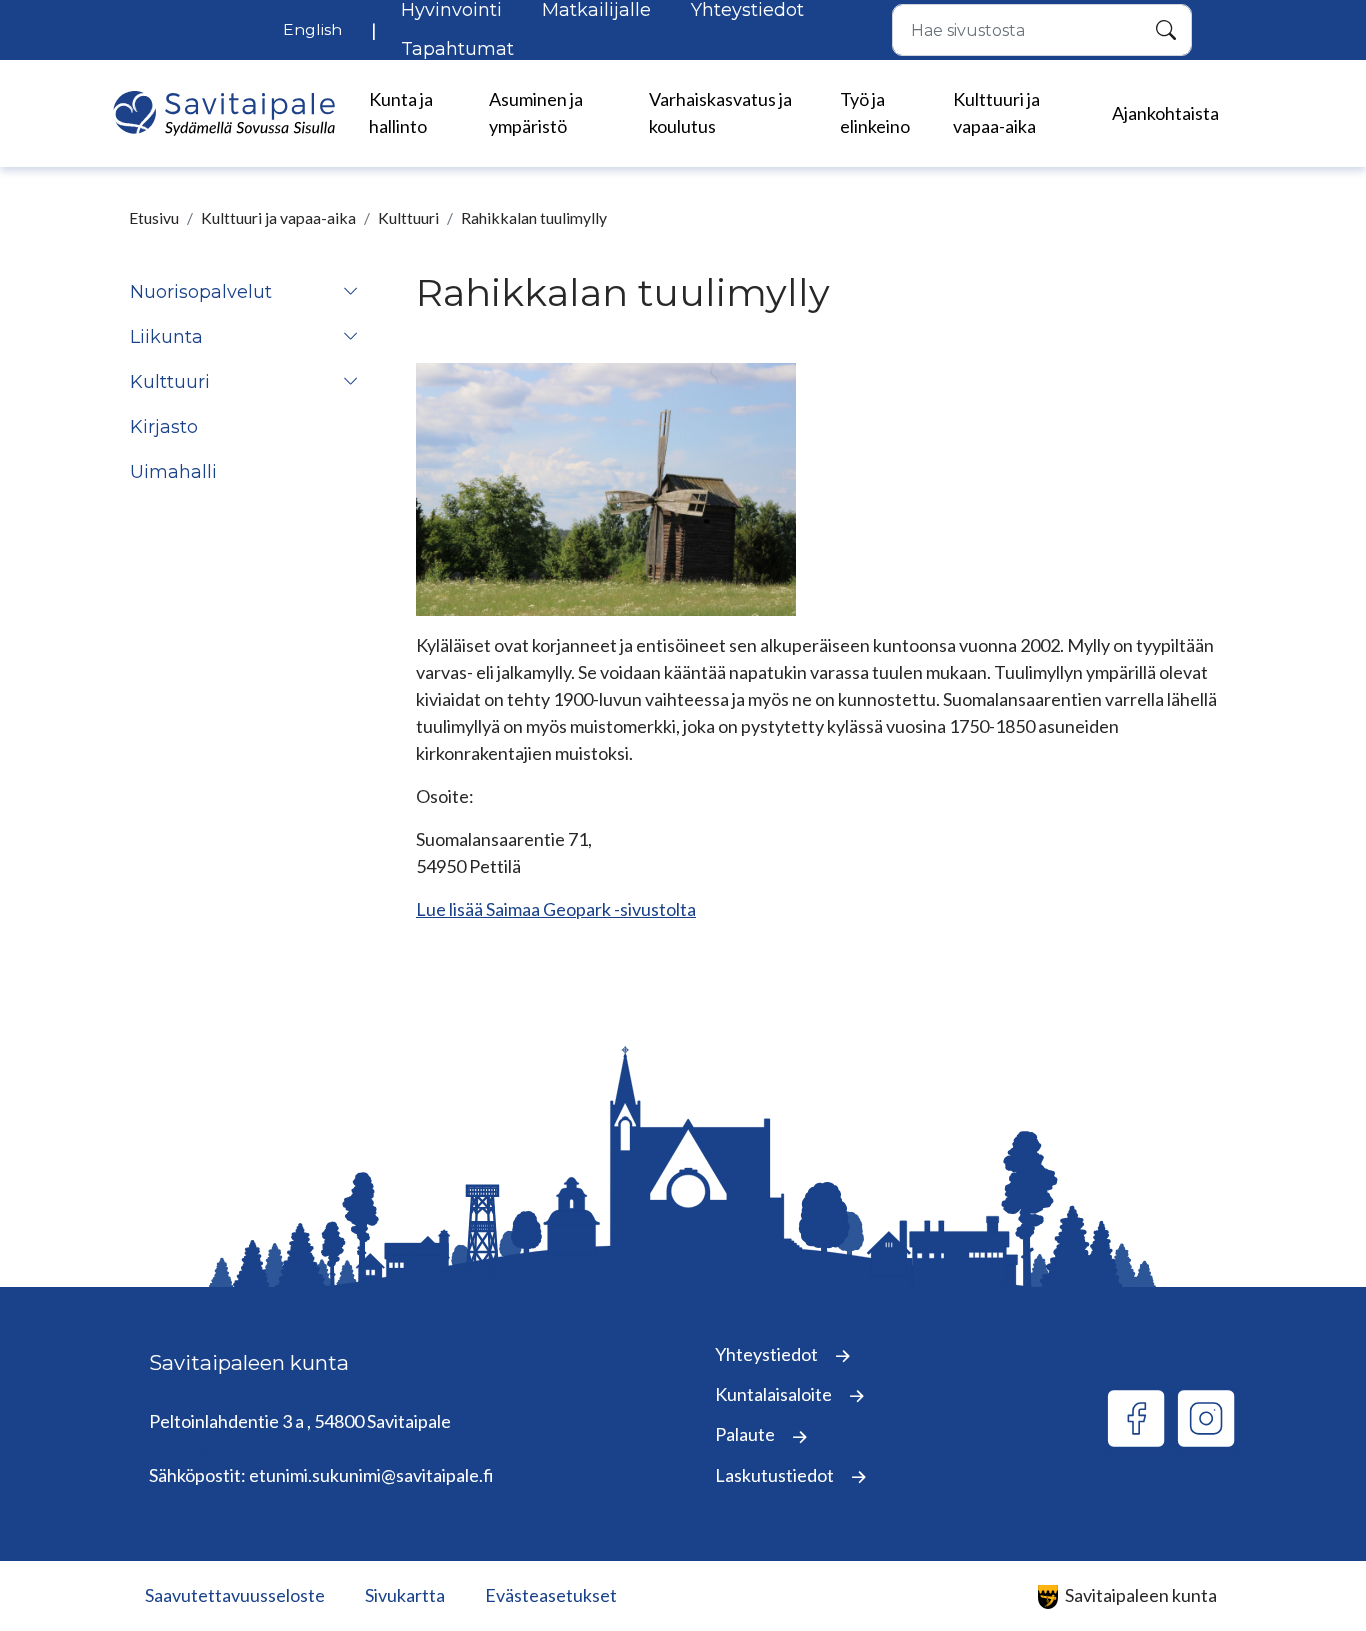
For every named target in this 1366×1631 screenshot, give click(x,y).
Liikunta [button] (166, 337)
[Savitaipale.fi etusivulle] (224, 113)
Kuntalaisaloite (775, 1394)
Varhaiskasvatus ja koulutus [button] (720, 112)
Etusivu (154, 217)
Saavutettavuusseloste (235, 1595)
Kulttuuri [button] (170, 382)
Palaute (746, 1434)
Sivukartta (405, 1595)
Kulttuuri (408, 217)
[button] (351, 292)
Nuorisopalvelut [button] (201, 292)
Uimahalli (173, 472)
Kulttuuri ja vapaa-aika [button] (996, 112)
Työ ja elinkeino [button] (875, 112)
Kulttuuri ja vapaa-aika (278, 217)
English (312, 29)
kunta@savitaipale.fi (228, 1448)
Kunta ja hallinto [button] (401, 112)
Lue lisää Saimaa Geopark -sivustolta (556, 909)
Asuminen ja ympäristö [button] (536, 112)
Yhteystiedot (768, 1354)
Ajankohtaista (1165, 113)
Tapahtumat (457, 49)
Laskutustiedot (776, 1475)
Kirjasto (164, 427)
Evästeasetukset (551, 1595)
